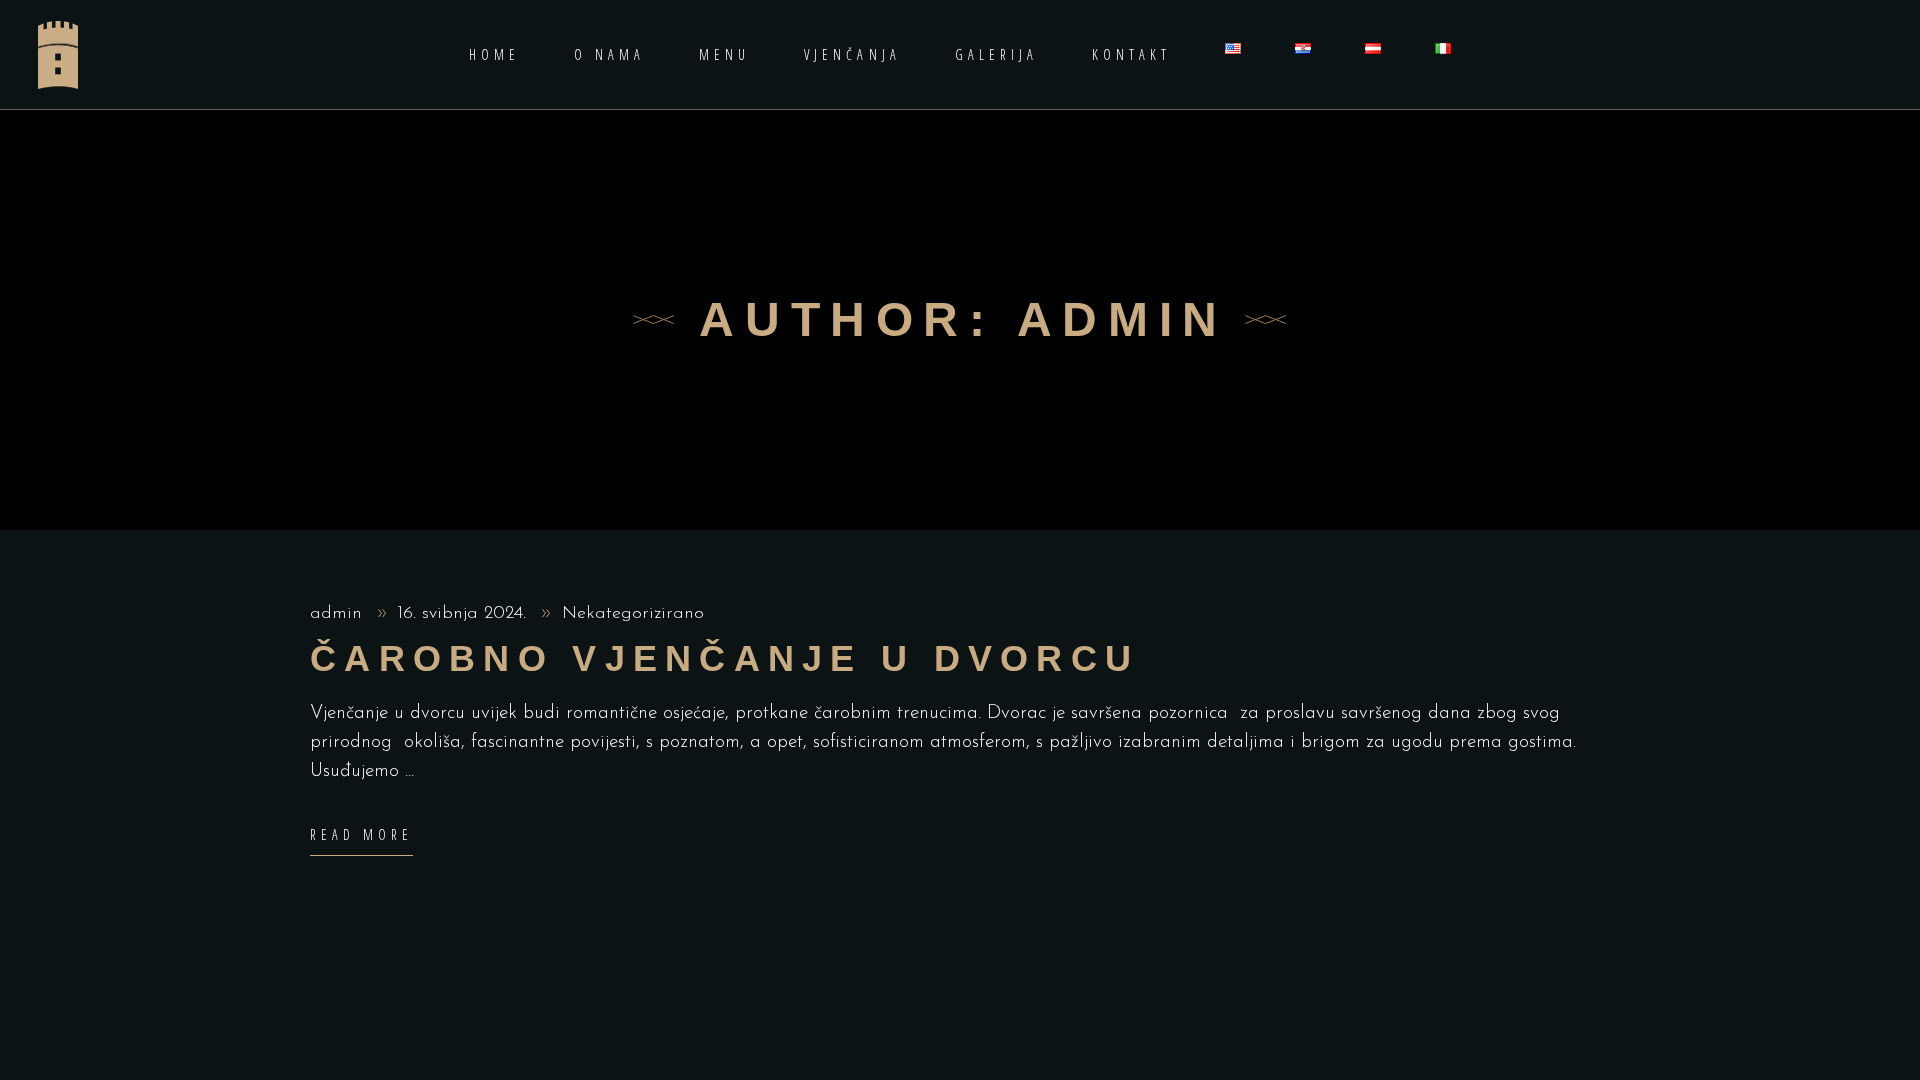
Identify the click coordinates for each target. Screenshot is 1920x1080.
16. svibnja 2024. (464, 614)
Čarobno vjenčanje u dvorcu (724, 658)
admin (339, 614)
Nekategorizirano (633, 614)
